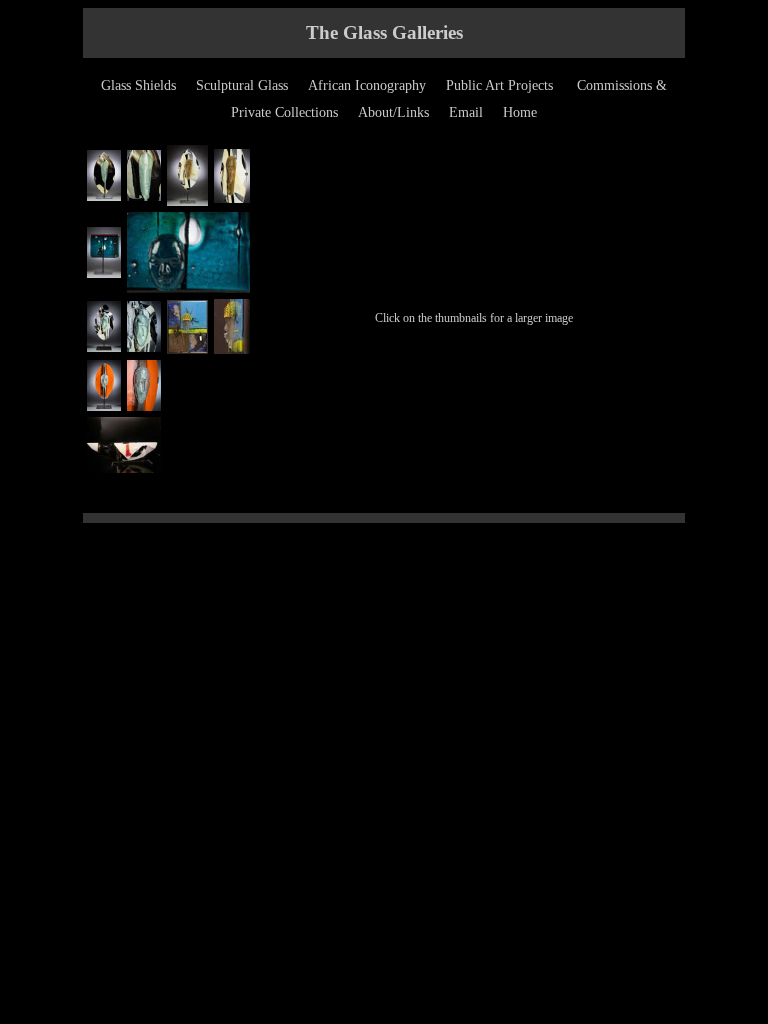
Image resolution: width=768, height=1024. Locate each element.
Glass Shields (138, 85)
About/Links (393, 112)
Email (466, 112)
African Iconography (367, 85)
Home (520, 112)
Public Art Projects (499, 85)
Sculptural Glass (242, 85)
